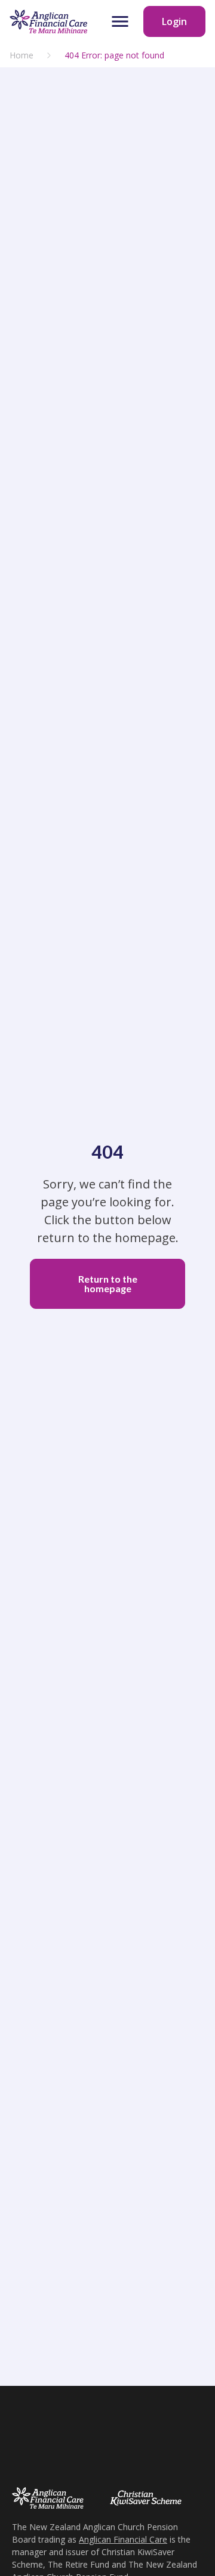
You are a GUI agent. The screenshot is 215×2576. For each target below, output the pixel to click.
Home (21, 55)
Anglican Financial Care (123, 2539)
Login (174, 21)
